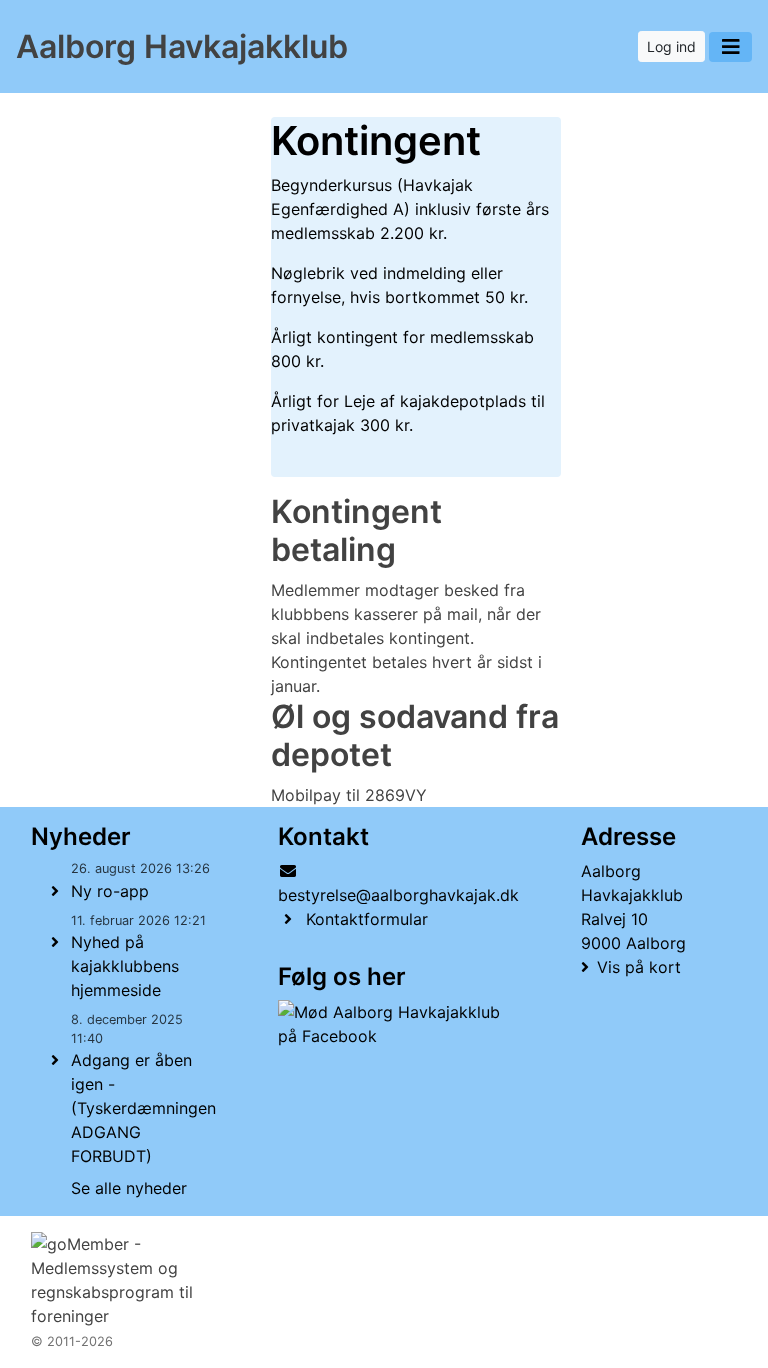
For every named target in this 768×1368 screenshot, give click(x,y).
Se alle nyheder (129, 1188)
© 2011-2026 (72, 1341)
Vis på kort (639, 967)
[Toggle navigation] (730, 47)
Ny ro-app (110, 891)
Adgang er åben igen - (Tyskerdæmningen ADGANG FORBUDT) (143, 1108)
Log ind (671, 46)
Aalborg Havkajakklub (182, 46)
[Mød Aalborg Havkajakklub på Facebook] (394, 1024)
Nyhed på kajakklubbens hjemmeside (125, 966)
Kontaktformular (367, 919)
